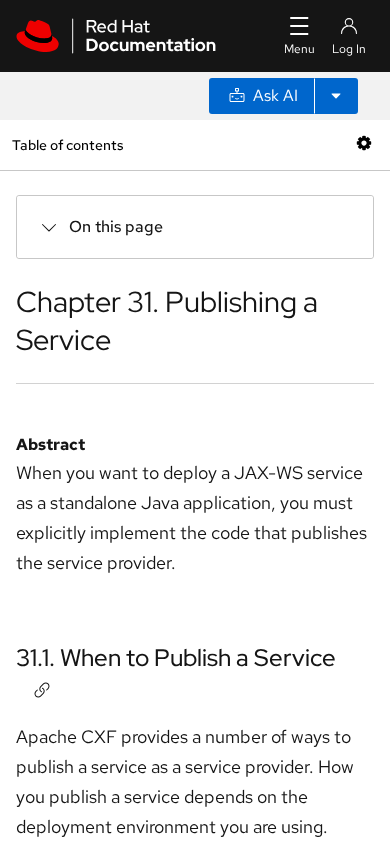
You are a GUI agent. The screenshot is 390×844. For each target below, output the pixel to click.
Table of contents (67, 144)
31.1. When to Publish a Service (176, 657)
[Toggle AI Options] (336, 96)
